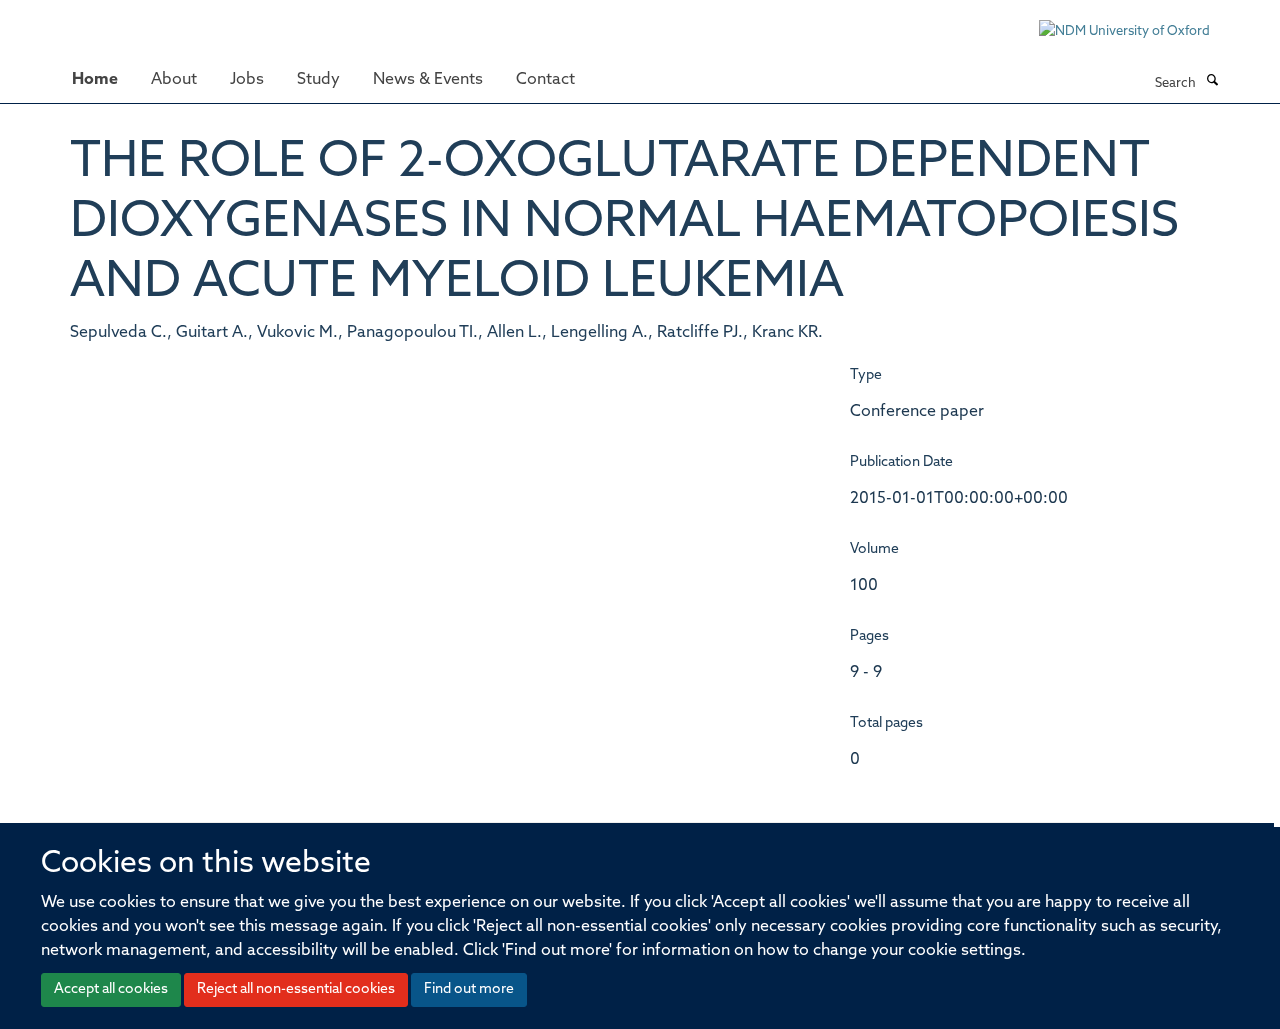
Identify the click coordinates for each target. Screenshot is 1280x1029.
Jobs (247, 80)
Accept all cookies (111, 989)
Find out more (469, 989)
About (174, 80)
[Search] (1212, 82)
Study (318, 80)
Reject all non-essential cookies (296, 989)
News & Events (428, 80)
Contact (545, 80)
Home (95, 80)
